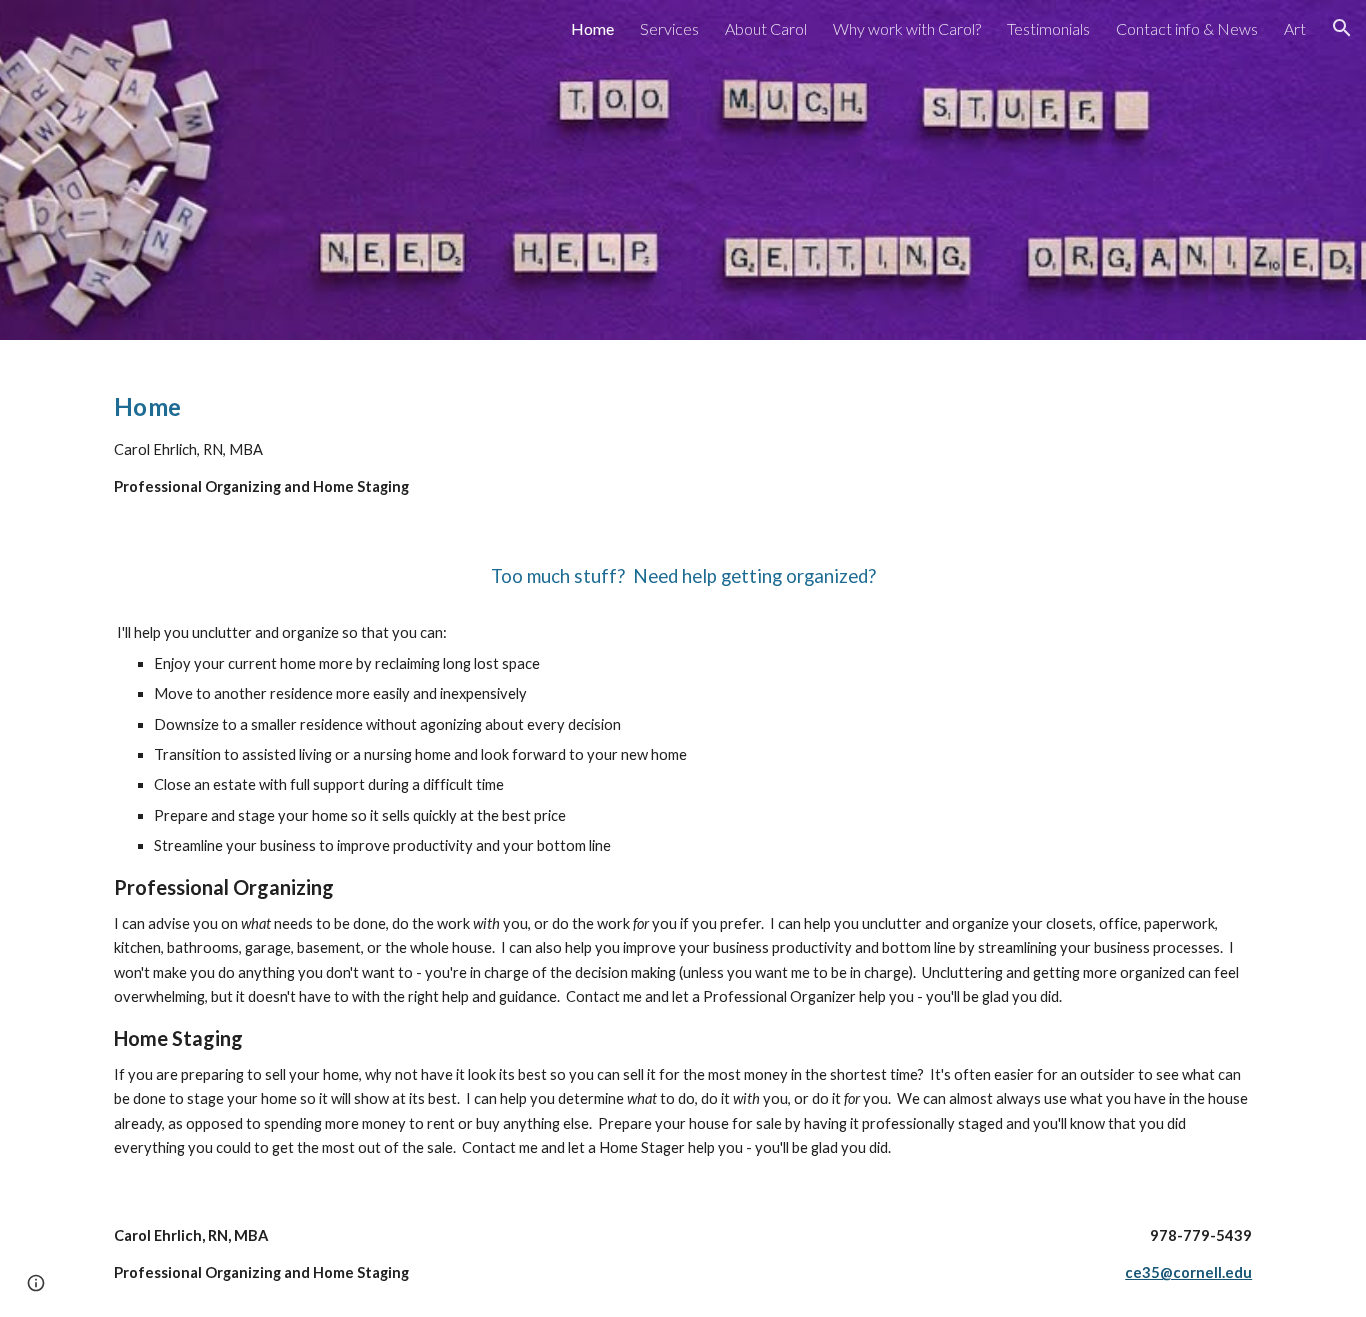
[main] (683, 766)
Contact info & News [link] (1187, 28)
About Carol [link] (766, 28)
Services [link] (669, 28)
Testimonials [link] (1048, 28)
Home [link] (592, 28)
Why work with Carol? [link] (907, 28)
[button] (1342, 28)
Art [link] (1295, 28)
